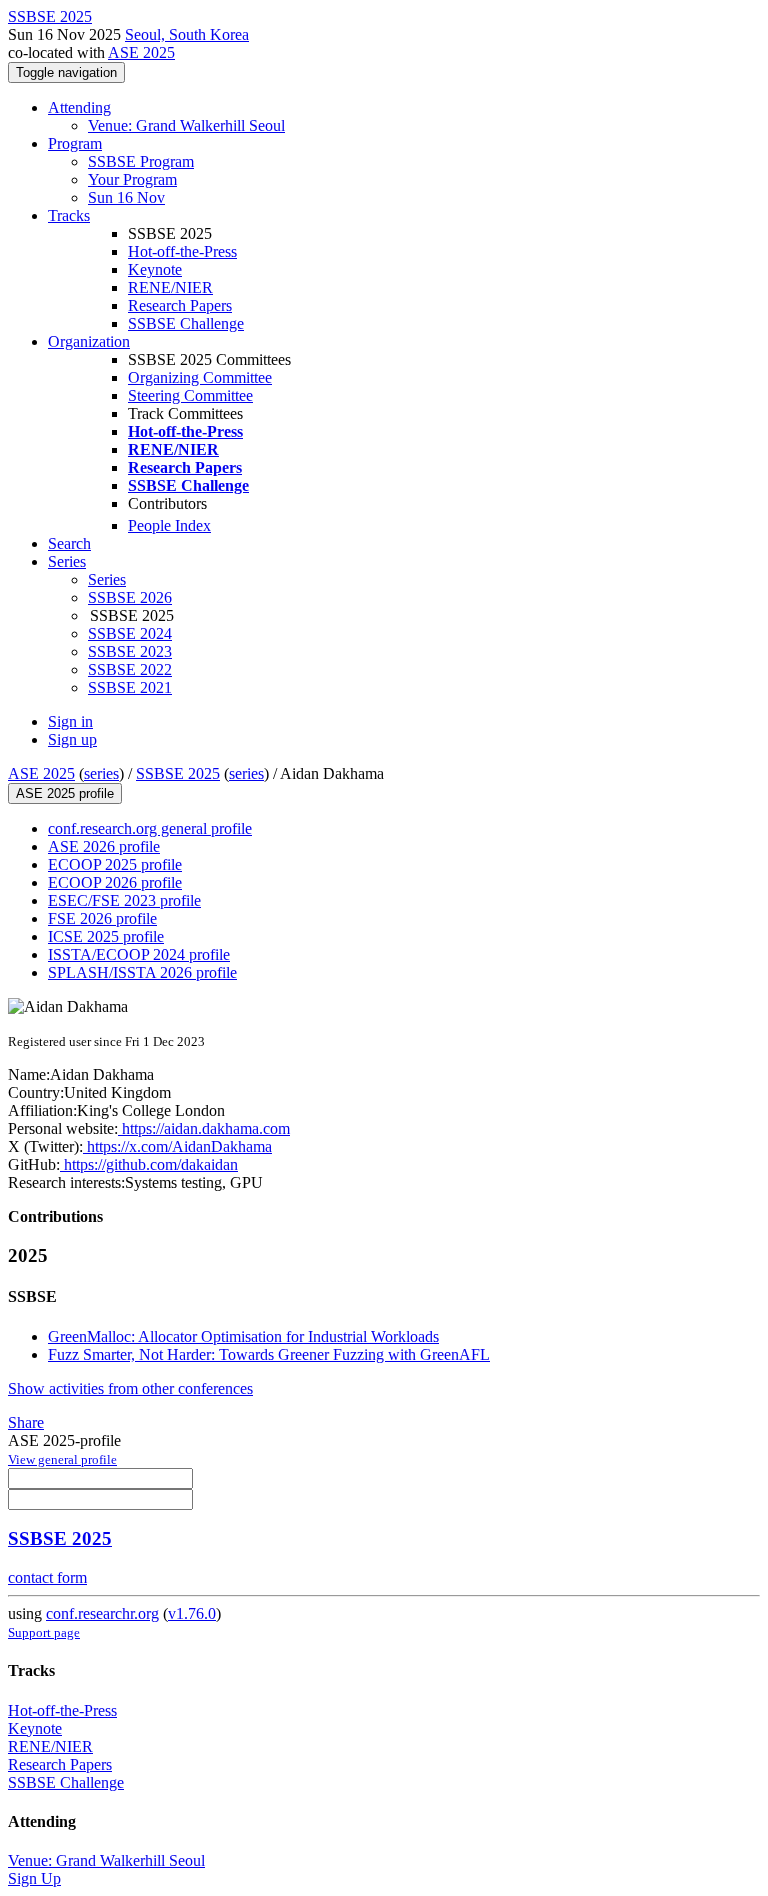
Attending (79, 107)
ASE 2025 (141, 52)
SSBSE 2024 (130, 633)
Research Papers (180, 305)
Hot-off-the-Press (182, 251)
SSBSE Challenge (186, 323)
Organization (89, 341)
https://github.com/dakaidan (149, 1164)
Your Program (132, 179)
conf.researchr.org (102, 1613)
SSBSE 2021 (130, 687)
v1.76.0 (192, 1613)
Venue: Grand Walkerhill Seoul (186, 125)
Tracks (69, 215)
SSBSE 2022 (130, 669)
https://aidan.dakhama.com (204, 1128)
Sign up (72, 739)
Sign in (70, 721)
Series (107, 579)
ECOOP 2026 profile (115, 882)
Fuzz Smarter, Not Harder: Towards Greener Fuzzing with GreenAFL (269, 1354)
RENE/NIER (170, 287)
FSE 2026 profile (102, 918)
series (101, 773)
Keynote (155, 269)
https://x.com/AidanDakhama (177, 1146)
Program (75, 143)
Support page (44, 1632)
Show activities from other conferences (130, 1388)
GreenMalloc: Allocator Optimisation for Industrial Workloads (243, 1336)
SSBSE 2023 (130, 651)
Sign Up (34, 1878)
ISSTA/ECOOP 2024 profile (139, 954)
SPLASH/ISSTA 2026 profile (142, 972)
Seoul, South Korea (187, 34)
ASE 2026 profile (104, 846)
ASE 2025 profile (65, 793)
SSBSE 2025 (178, 773)
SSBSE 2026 (130, 597)
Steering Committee (190, 395)
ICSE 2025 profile (106, 936)
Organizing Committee (200, 377)
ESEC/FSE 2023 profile (124, 900)
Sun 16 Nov (126, 197)
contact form (47, 1577)
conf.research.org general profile (150, 828)
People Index (169, 525)
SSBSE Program (141, 161)
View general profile (62, 1459)
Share (26, 1422)
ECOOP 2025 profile (115, 864)
